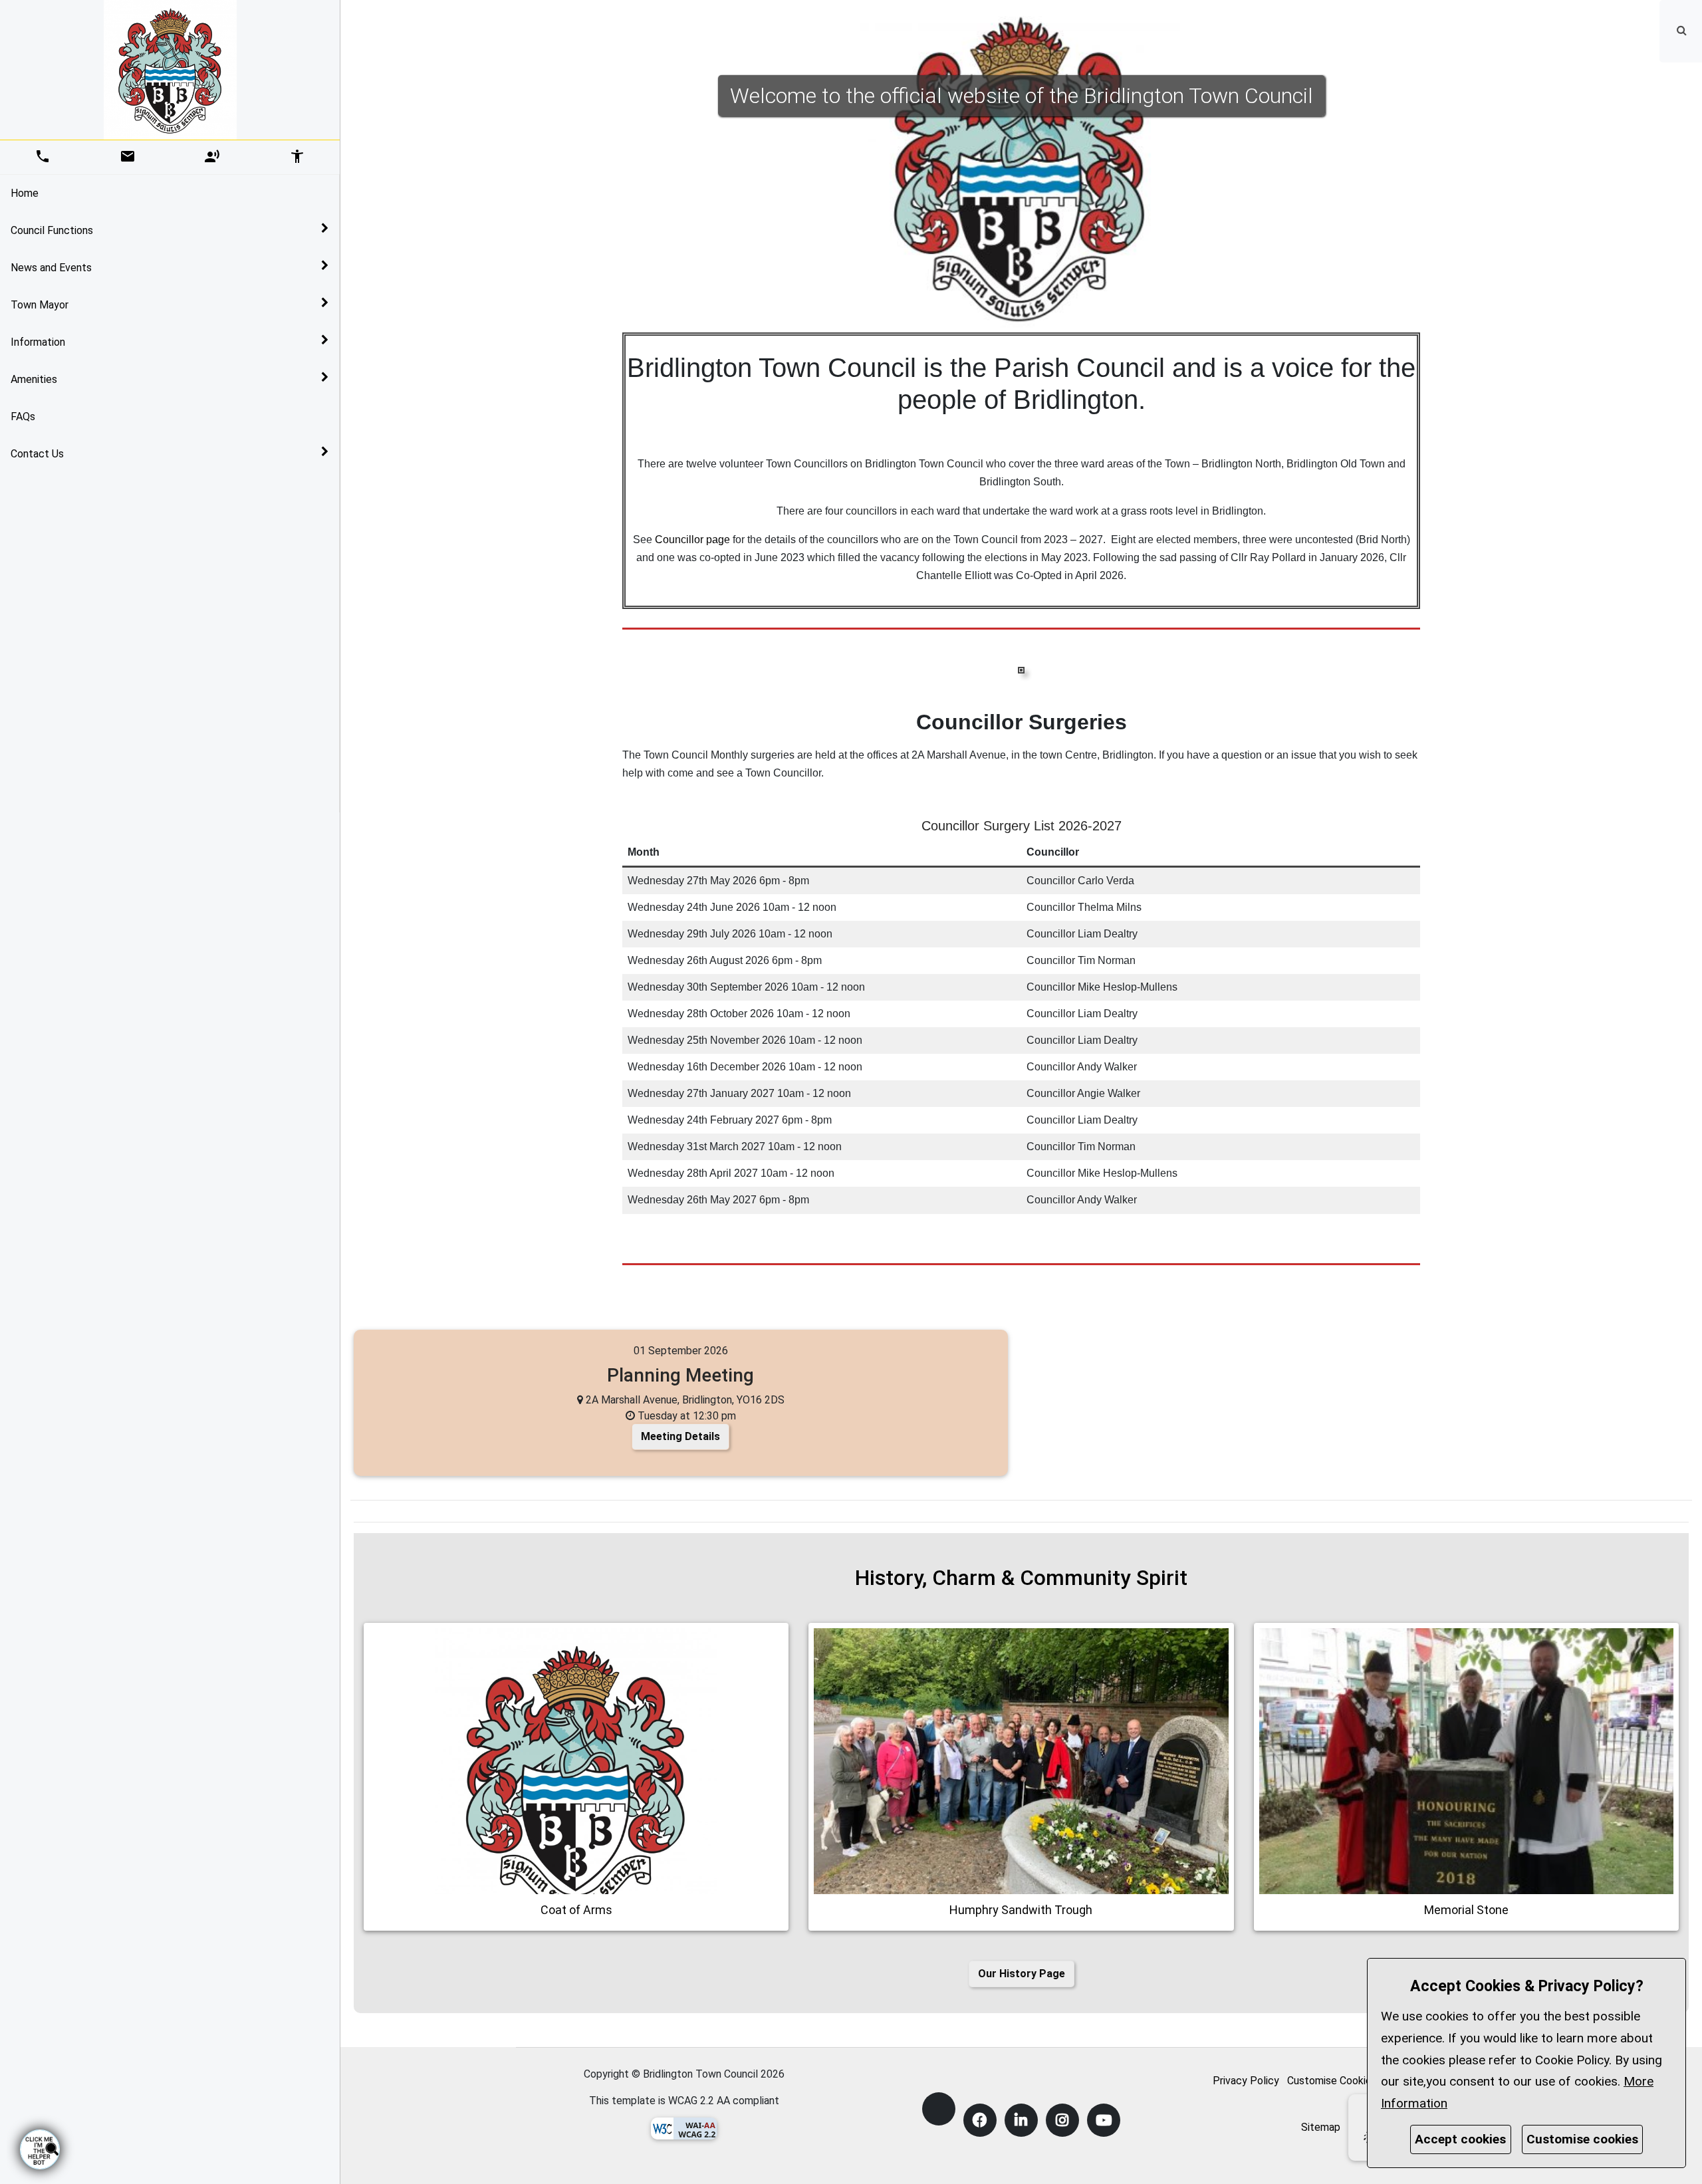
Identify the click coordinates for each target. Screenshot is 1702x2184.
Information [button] (38, 342)
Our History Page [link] (1022, 1974)
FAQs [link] (23, 417)
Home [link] (25, 193)
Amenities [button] (34, 379)
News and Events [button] (51, 268)
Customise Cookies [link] (1332, 2081)
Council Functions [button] (52, 230)
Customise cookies (1582, 2139)
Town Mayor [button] (40, 305)
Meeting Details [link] (680, 1436)
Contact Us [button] (37, 454)
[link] (1682, 30)
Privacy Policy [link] (1246, 2081)
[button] (1683, 30)
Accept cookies (1460, 2139)
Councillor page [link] (692, 540)
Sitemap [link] (1321, 2127)
